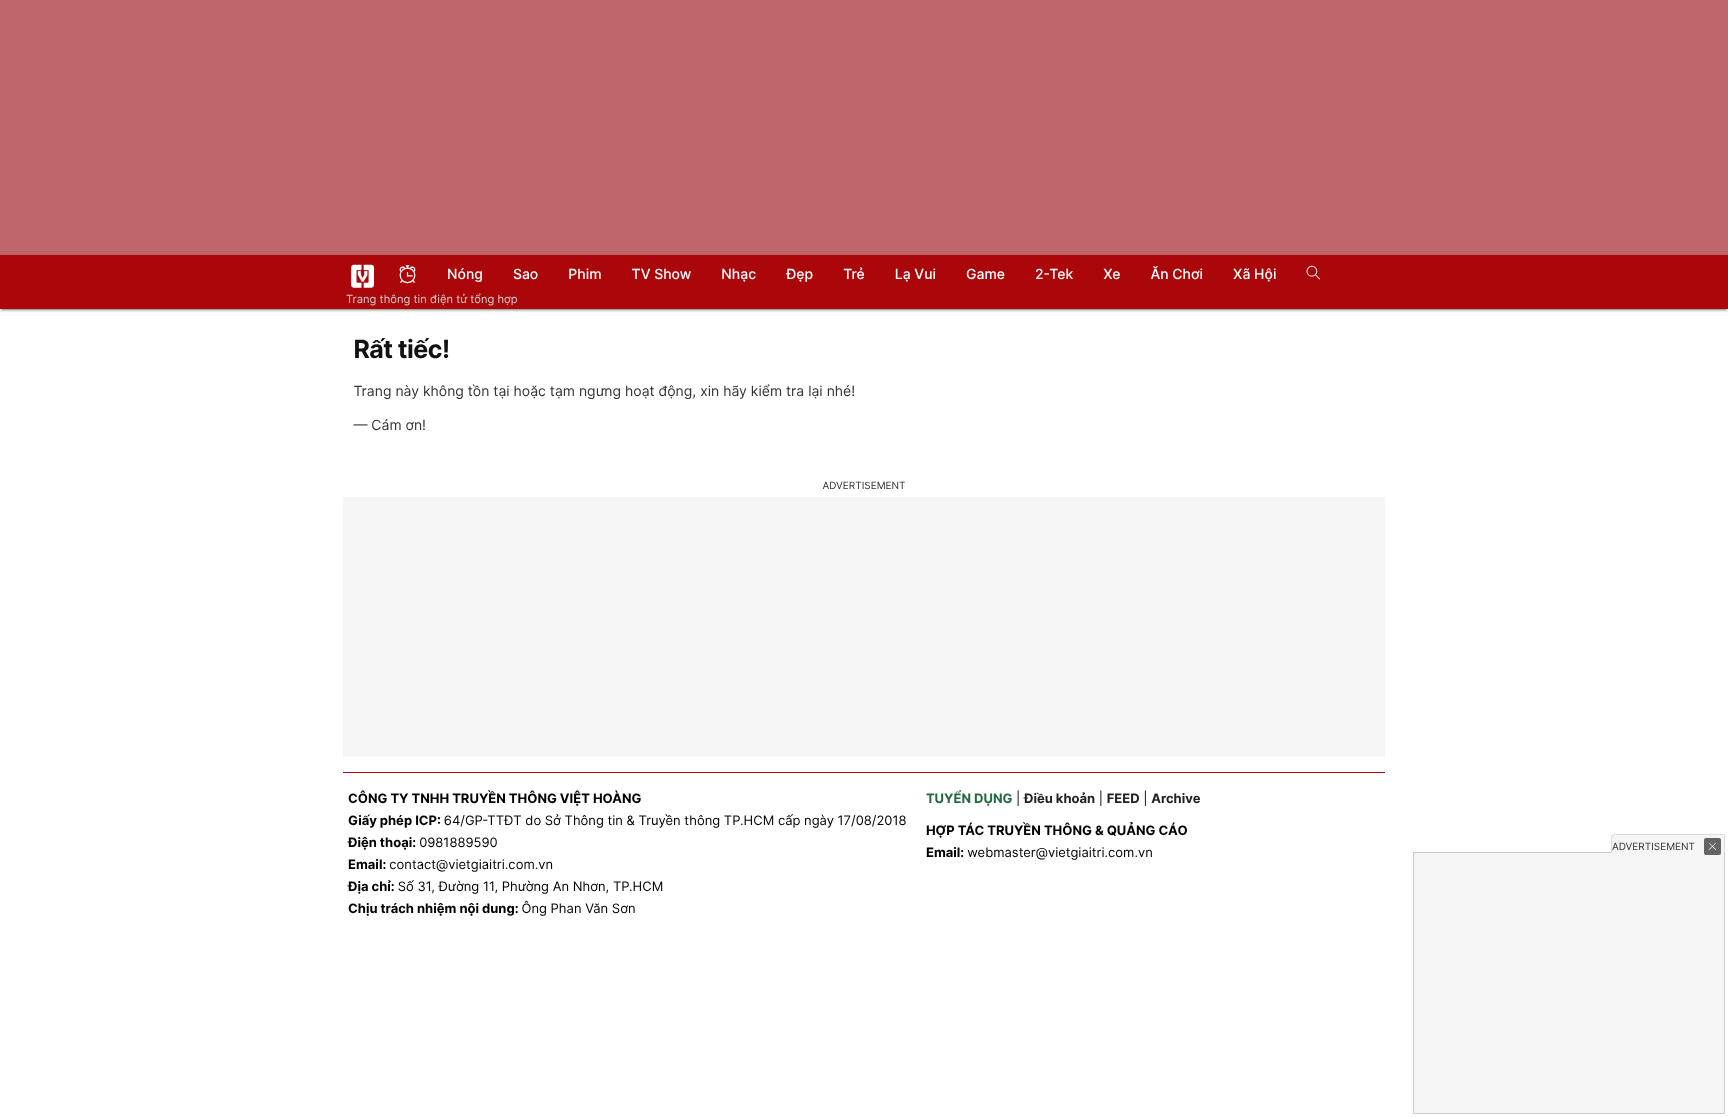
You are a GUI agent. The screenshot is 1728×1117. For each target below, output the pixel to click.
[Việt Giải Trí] (362, 276)
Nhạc (738, 274)
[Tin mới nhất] (407, 276)
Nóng (465, 274)
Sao (525, 274)
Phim (584, 274)
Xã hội (1254, 274)
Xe (1111, 274)
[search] (1306, 275)
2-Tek (1054, 274)
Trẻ (854, 274)
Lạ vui (915, 274)
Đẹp (799, 274)
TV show (662, 274)
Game (985, 274)
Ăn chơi (1176, 274)
